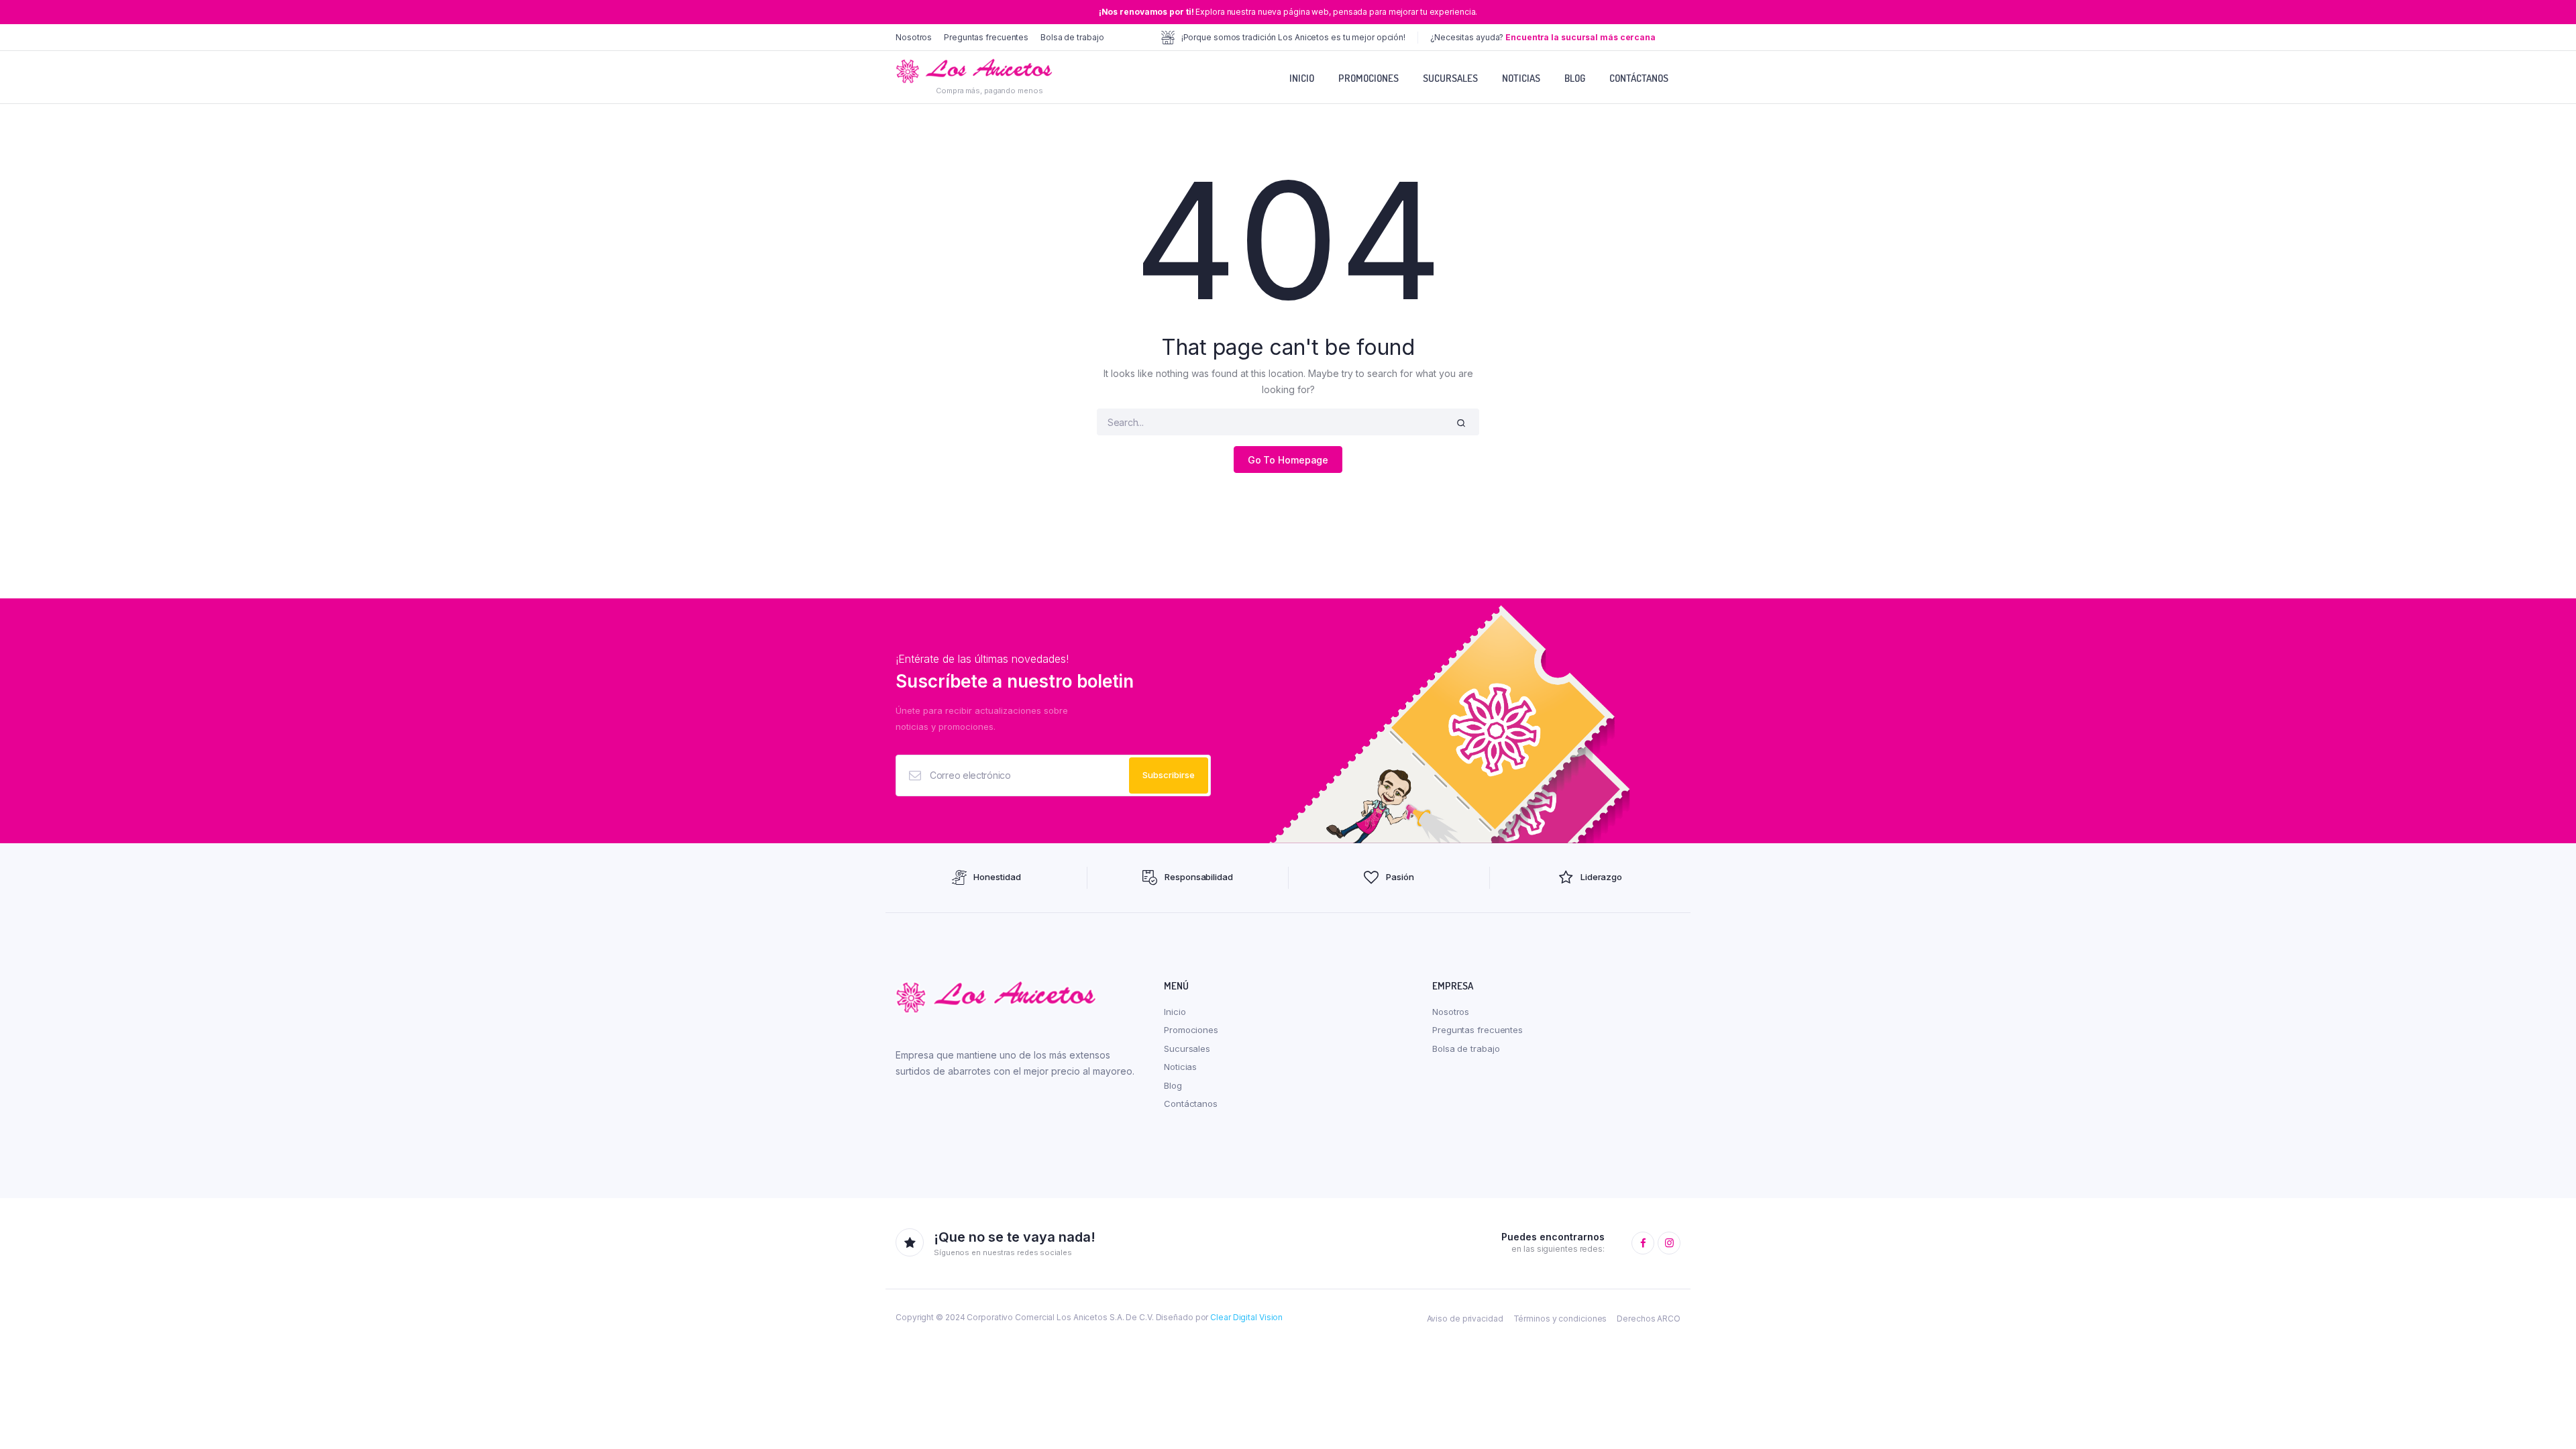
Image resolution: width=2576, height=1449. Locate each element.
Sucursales (1450, 78)
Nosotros (914, 37)
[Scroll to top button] (2546, 1419)
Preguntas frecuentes (986, 37)
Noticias (1521, 78)
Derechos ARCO (1649, 1319)
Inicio (1302, 78)
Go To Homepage (1288, 460)
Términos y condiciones (1560, 1319)
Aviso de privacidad (1465, 1319)
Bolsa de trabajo (1072, 37)
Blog (1575, 78)
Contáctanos (1639, 78)
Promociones (1368, 78)
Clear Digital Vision (1246, 1317)
